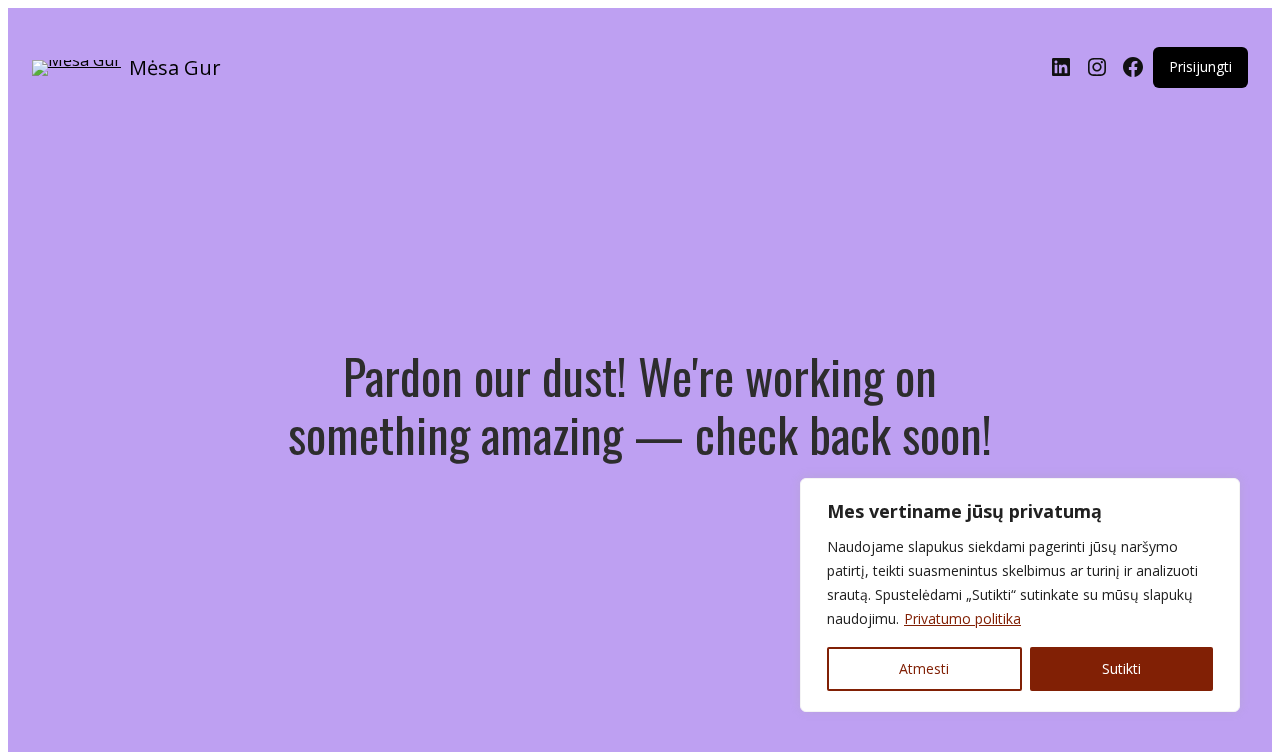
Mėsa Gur (175, 67)
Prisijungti (1200, 66)
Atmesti (924, 668)
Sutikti (1121, 668)
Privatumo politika (962, 618)
